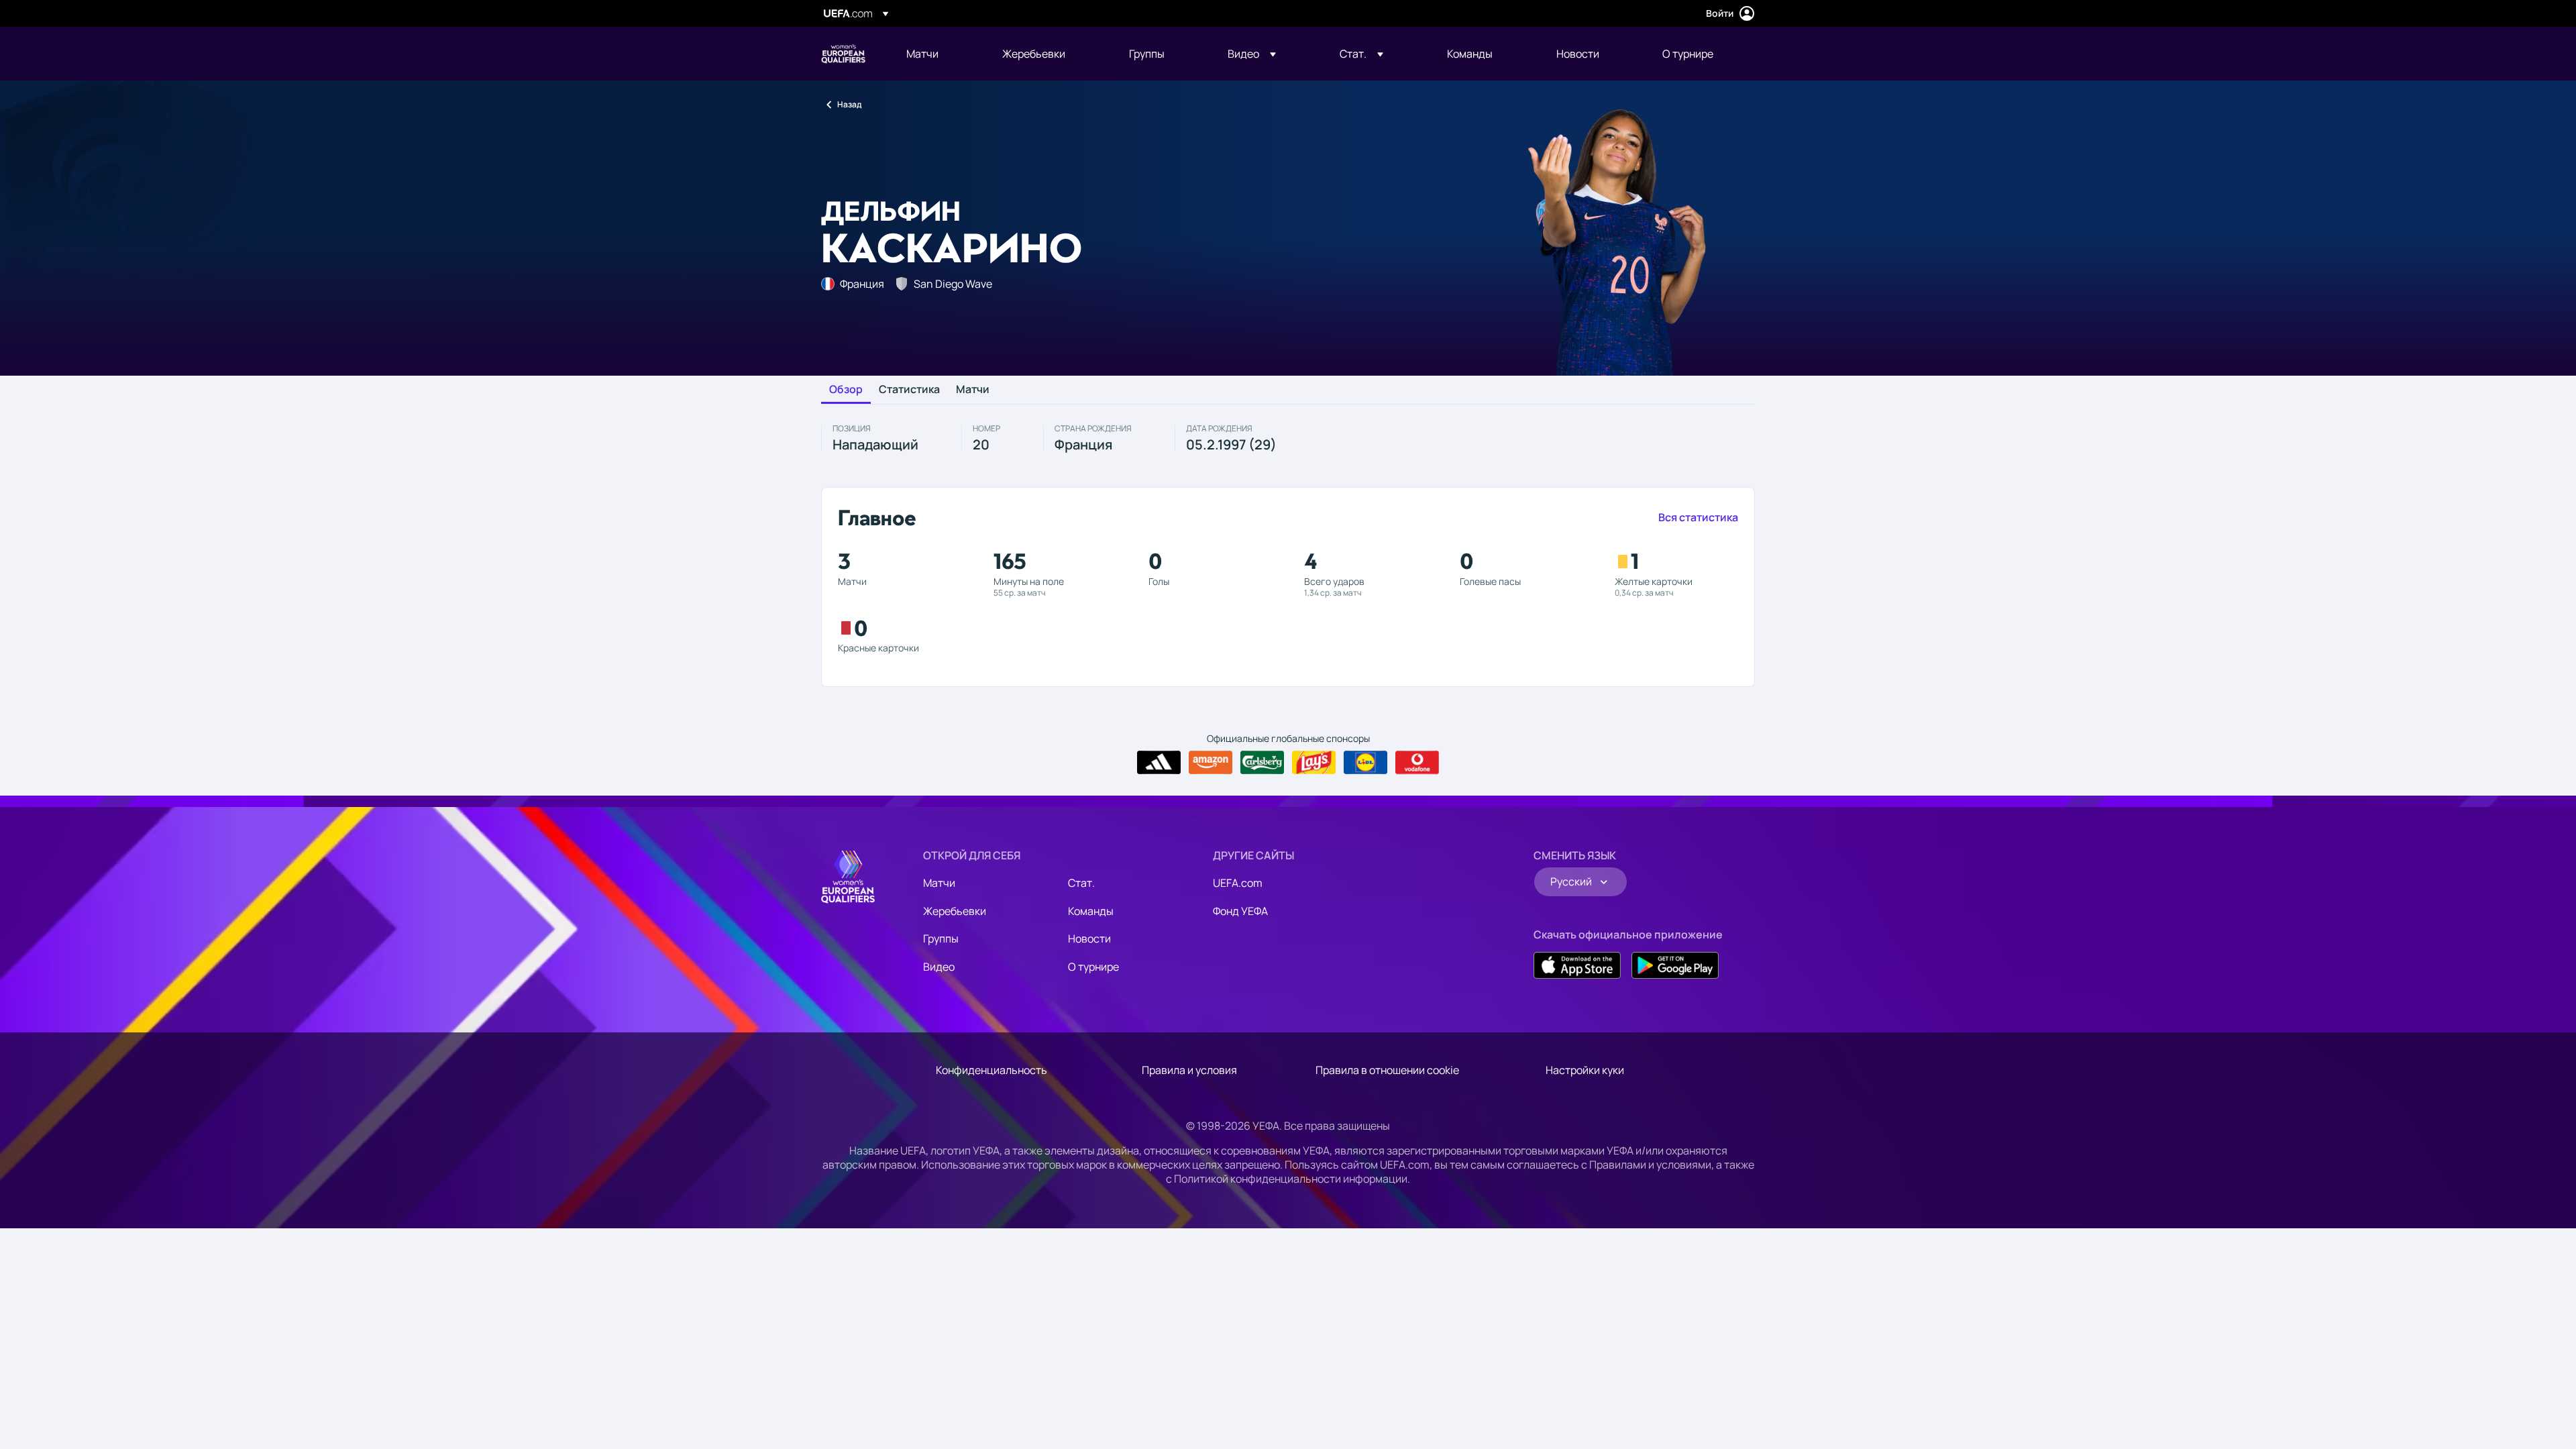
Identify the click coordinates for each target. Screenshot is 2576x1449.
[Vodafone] (1417, 763)
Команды (1091, 911)
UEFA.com (1238, 883)
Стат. (1081, 883)
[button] (1252, 54)
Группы (941, 938)
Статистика (909, 390)
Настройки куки (1585, 1070)
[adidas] (1159, 763)
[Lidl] (1365, 763)
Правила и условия (1189, 1070)
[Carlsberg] (1262, 763)
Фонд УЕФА (1240, 911)
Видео (939, 967)
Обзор (846, 390)
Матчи (973, 390)
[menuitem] (937, 54)
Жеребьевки (955, 911)
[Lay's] (1314, 763)
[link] (922, 54)
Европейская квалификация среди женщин (843, 54)
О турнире (1093, 967)
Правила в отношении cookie (1387, 1070)
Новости (1089, 938)
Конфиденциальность (991, 1070)
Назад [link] (849, 104)
